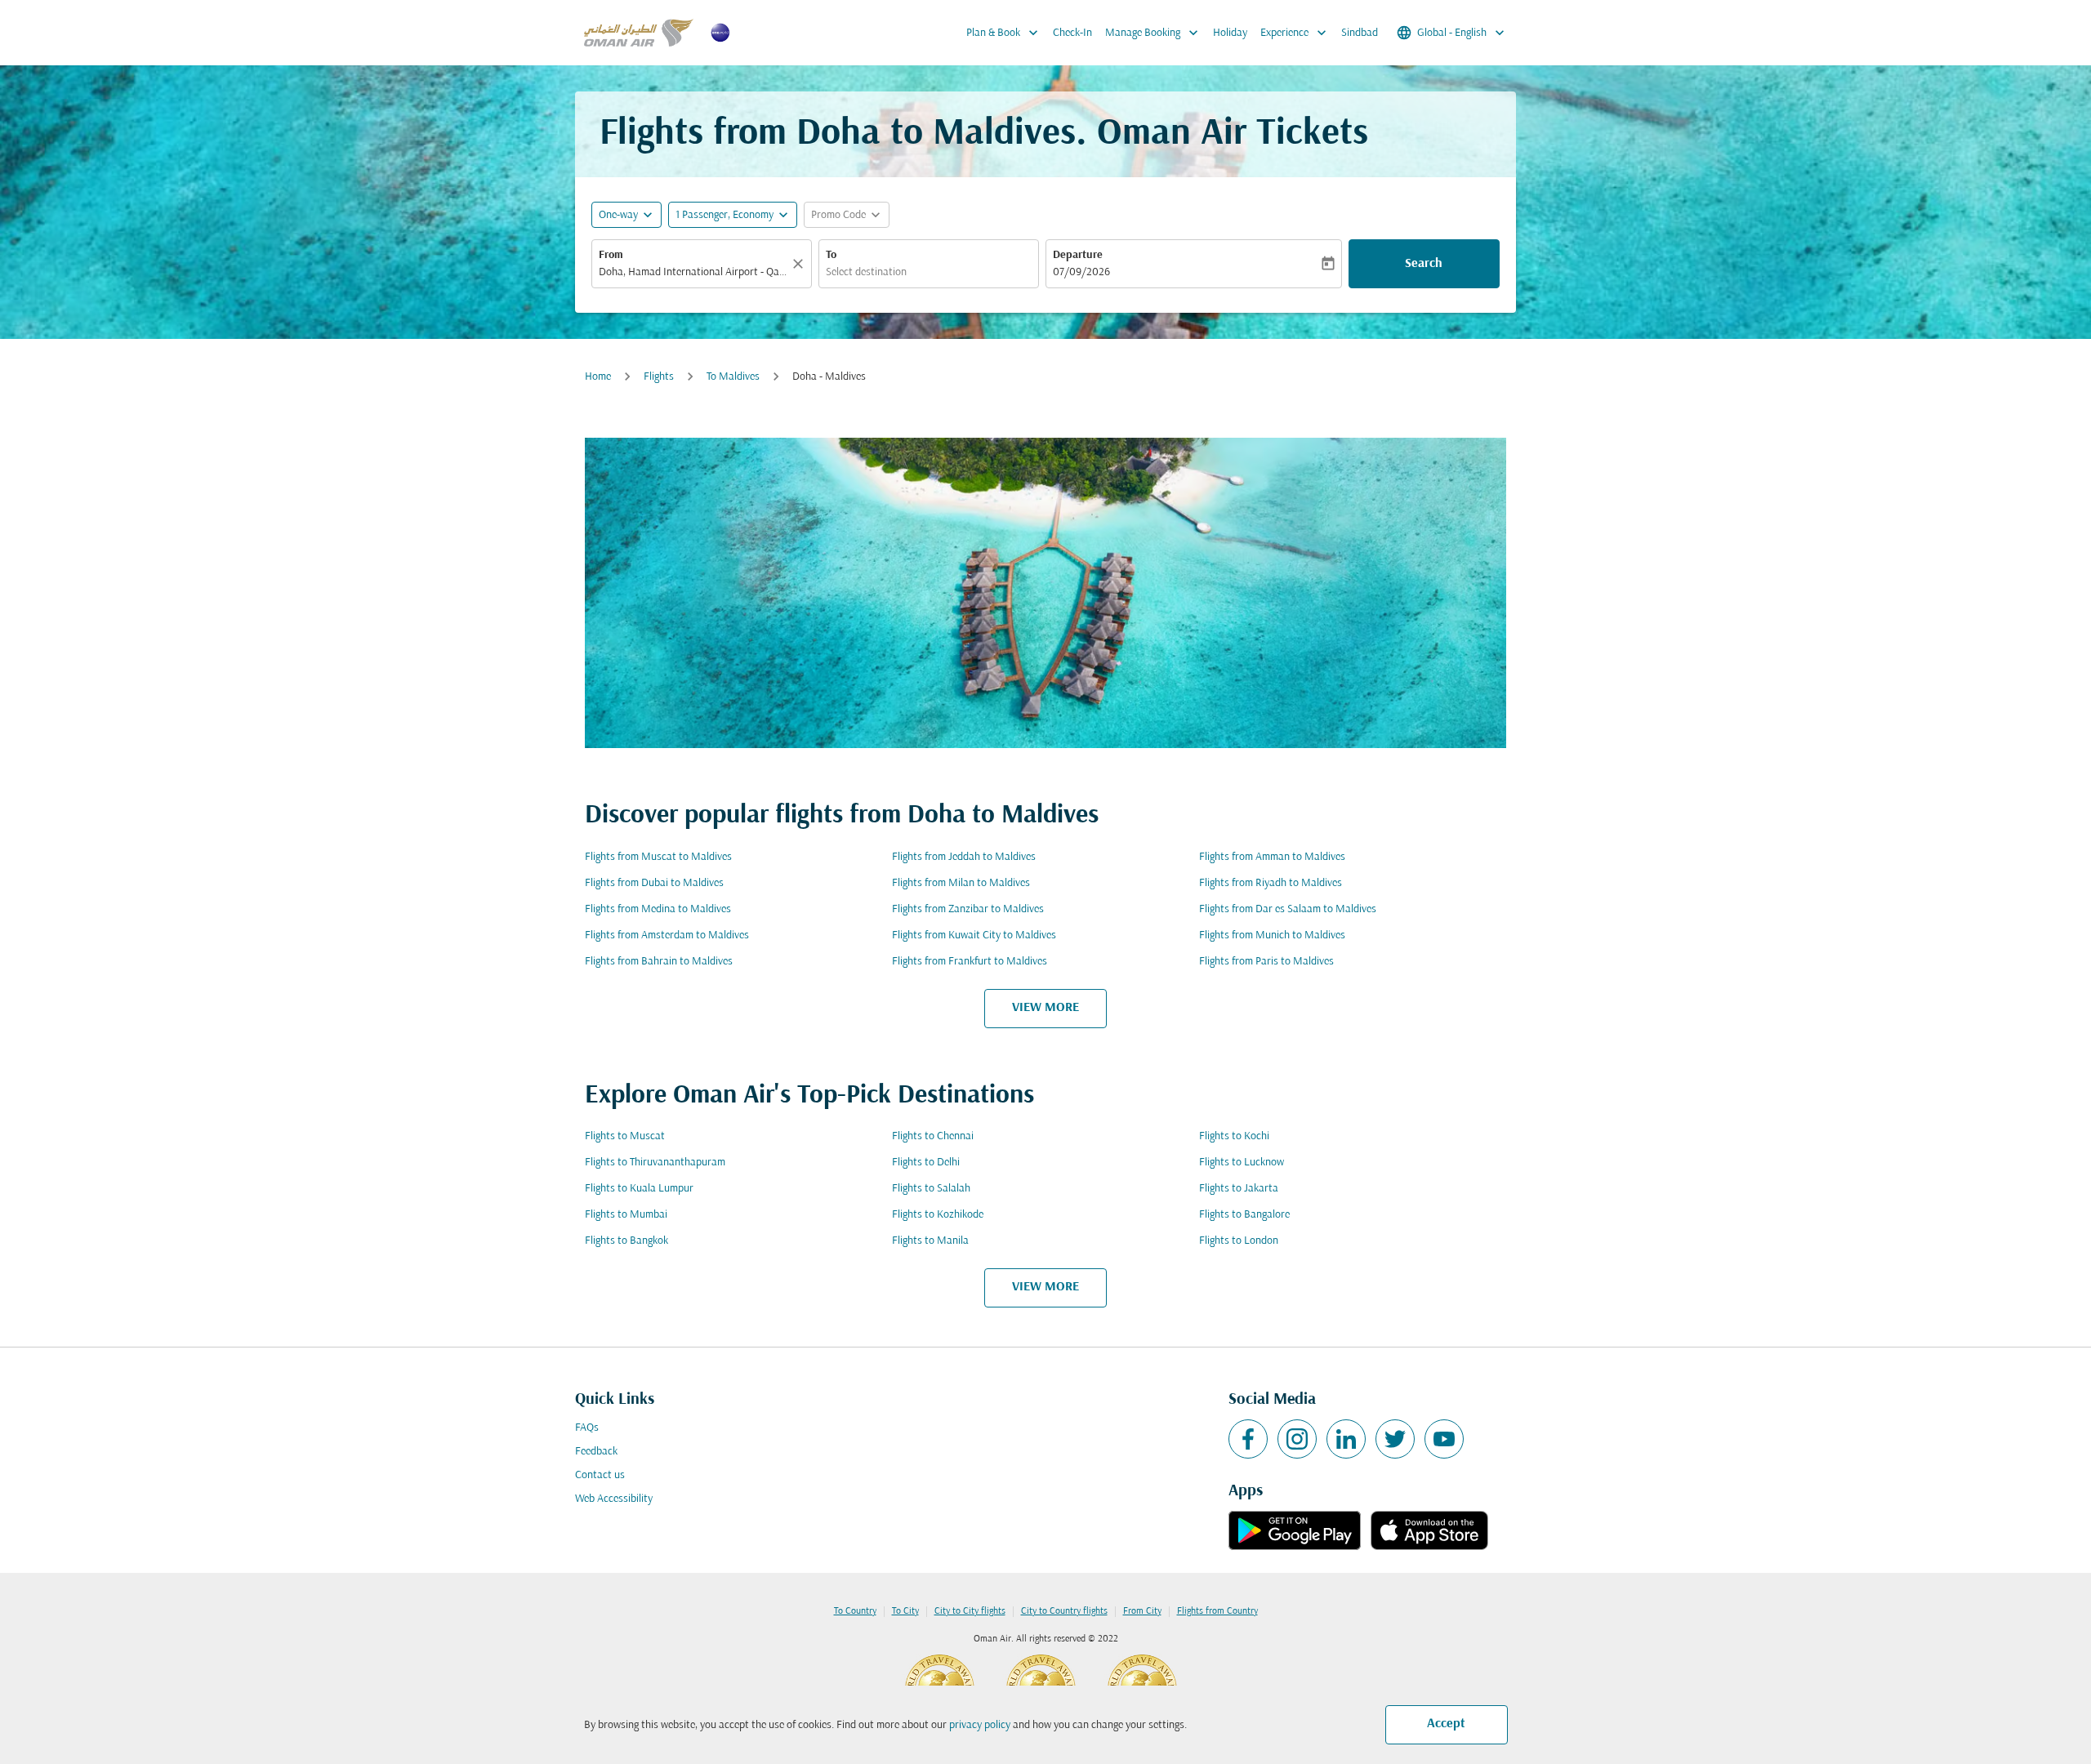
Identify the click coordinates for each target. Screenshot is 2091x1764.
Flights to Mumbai (626, 1215)
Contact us (600, 1475)
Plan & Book (1004, 33)
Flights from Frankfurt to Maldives (970, 962)
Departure (1078, 255)
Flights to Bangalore (1244, 1215)
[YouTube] (1444, 1439)
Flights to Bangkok (626, 1241)
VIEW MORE (1045, 1008)
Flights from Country (1217, 1611)
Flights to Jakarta (1239, 1189)
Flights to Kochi (1234, 1136)
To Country (855, 1611)
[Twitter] (1395, 1439)
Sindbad (1360, 33)
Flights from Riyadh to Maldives (1271, 883)
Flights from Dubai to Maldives (654, 883)
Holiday (1230, 33)
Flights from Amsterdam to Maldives (667, 935)
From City (1142, 1611)
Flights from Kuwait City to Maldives (974, 935)
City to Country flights (1064, 1611)
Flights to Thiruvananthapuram (655, 1163)
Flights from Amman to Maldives (1272, 857)
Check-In (1072, 33)
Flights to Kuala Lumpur (639, 1189)
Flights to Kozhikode (938, 1215)
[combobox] (693, 272)
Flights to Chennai (933, 1136)
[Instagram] (1297, 1439)
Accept (1446, 1724)
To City (905, 1611)
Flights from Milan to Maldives (961, 883)
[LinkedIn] (1346, 1439)
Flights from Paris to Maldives (1266, 962)
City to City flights (970, 1611)
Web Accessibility (614, 1499)
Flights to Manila (930, 1241)
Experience (1295, 33)
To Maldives (733, 377)
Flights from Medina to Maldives (658, 909)
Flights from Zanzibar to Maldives (968, 909)
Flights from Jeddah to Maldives (964, 857)
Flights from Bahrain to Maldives (659, 962)
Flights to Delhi (926, 1163)
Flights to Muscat (625, 1136)
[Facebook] (1248, 1439)
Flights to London (1239, 1241)
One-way (618, 215)
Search (1424, 264)
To (831, 255)
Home (598, 377)
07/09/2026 (1081, 272)
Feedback (596, 1452)
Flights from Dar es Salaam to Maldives (1288, 909)
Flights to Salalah (931, 1189)
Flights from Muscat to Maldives (658, 857)
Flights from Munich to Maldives (1272, 935)
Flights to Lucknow (1242, 1163)
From (611, 255)
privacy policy (980, 1725)
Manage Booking (1153, 33)
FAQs (587, 1428)
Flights (659, 377)
